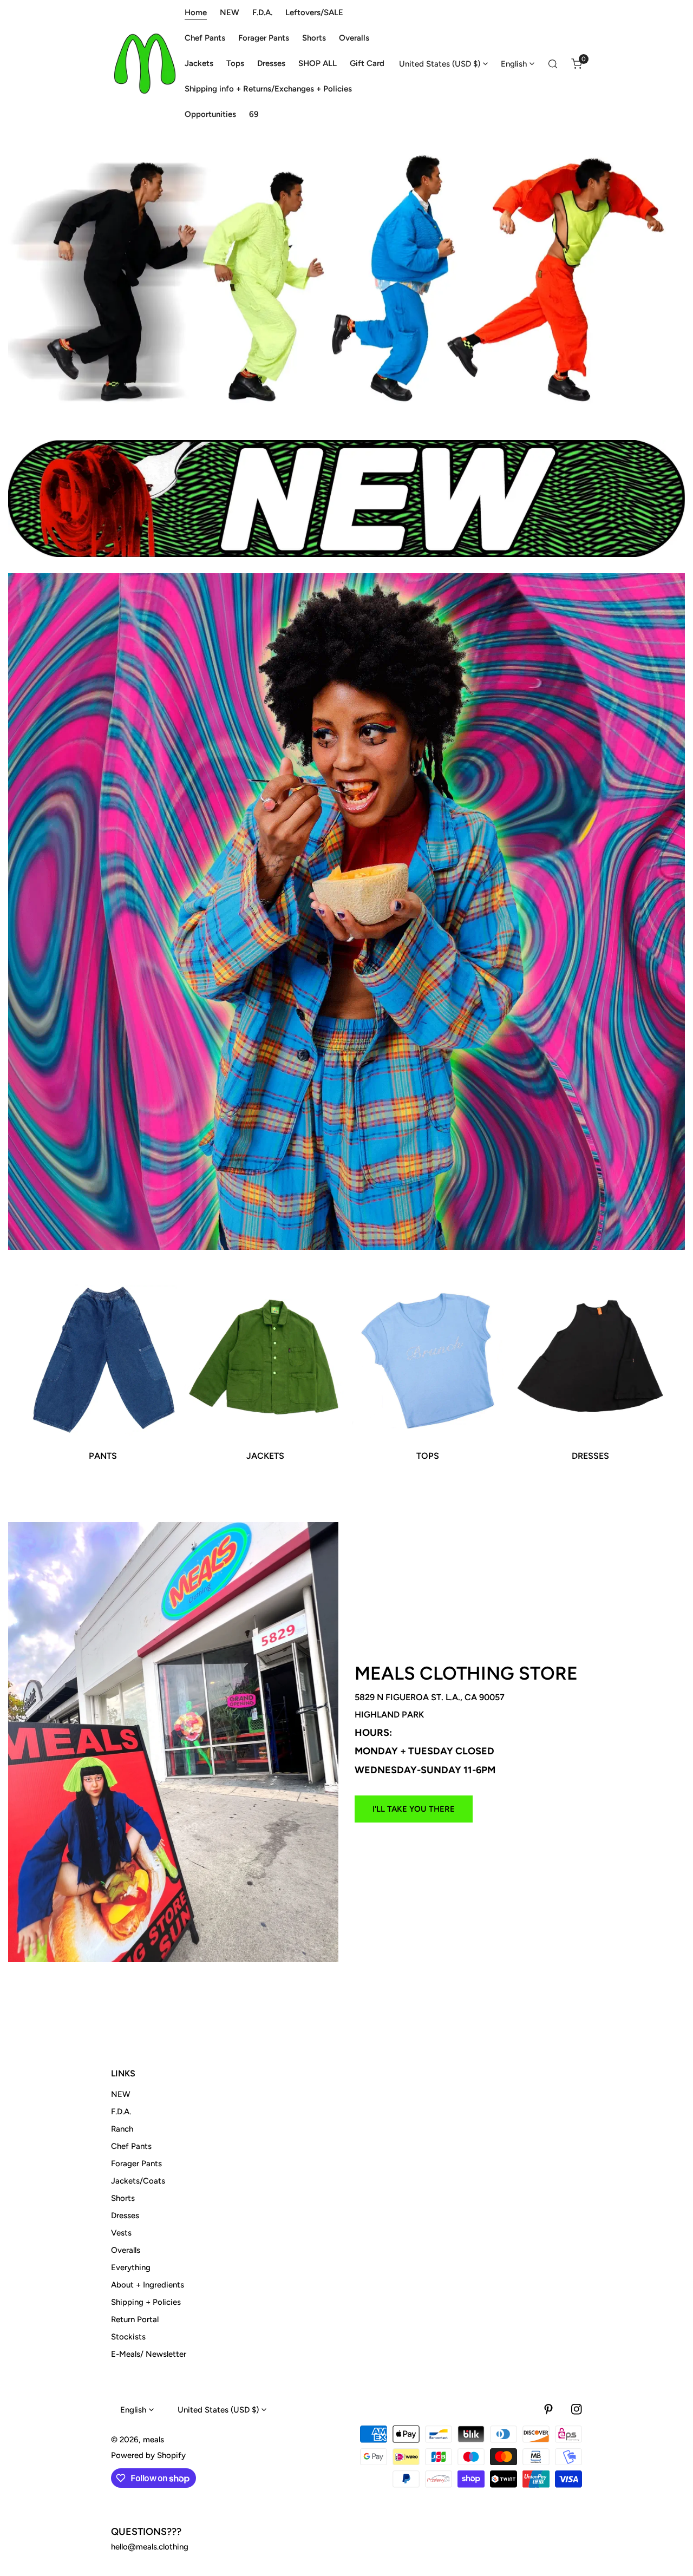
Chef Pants (131, 2146)
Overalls (126, 2250)
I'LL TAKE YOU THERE (414, 1809)
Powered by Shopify (148, 2455)
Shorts (123, 2198)
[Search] (553, 64)
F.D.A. (121, 2112)
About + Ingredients (148, 2285)
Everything (131, 2267)
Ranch (122, 2129)
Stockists (128, 2337)
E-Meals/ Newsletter (149, 2354)
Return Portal (135, 2319)
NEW (121, 2094)
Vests (121, 2233)
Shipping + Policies (146, 2302)
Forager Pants (136, 2164)
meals (153, 2440)
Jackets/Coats (138, 2181)
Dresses (125, 2216)
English (514, 64)
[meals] (145, 64)
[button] (577, 64)
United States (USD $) (440, 64)
